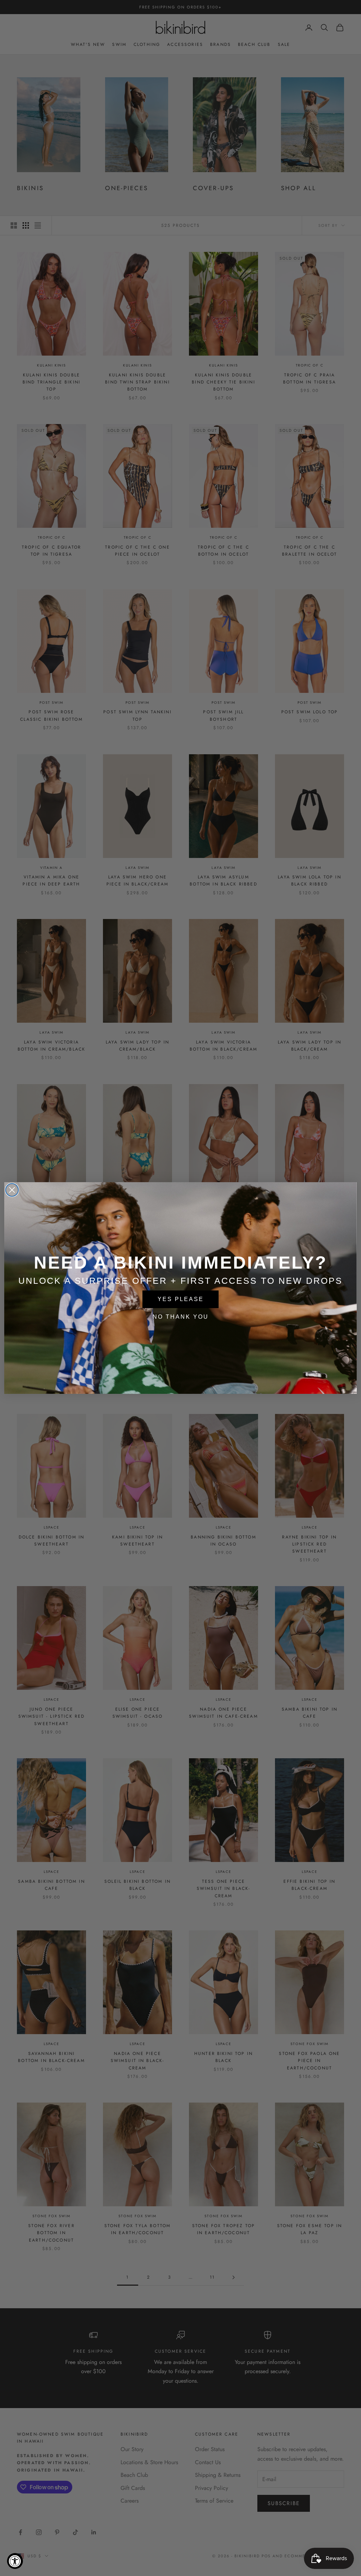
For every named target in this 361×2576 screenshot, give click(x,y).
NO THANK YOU (181, 1317)
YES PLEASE (181, 1299)
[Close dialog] (12, 1190)
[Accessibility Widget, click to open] (15, 2561)
